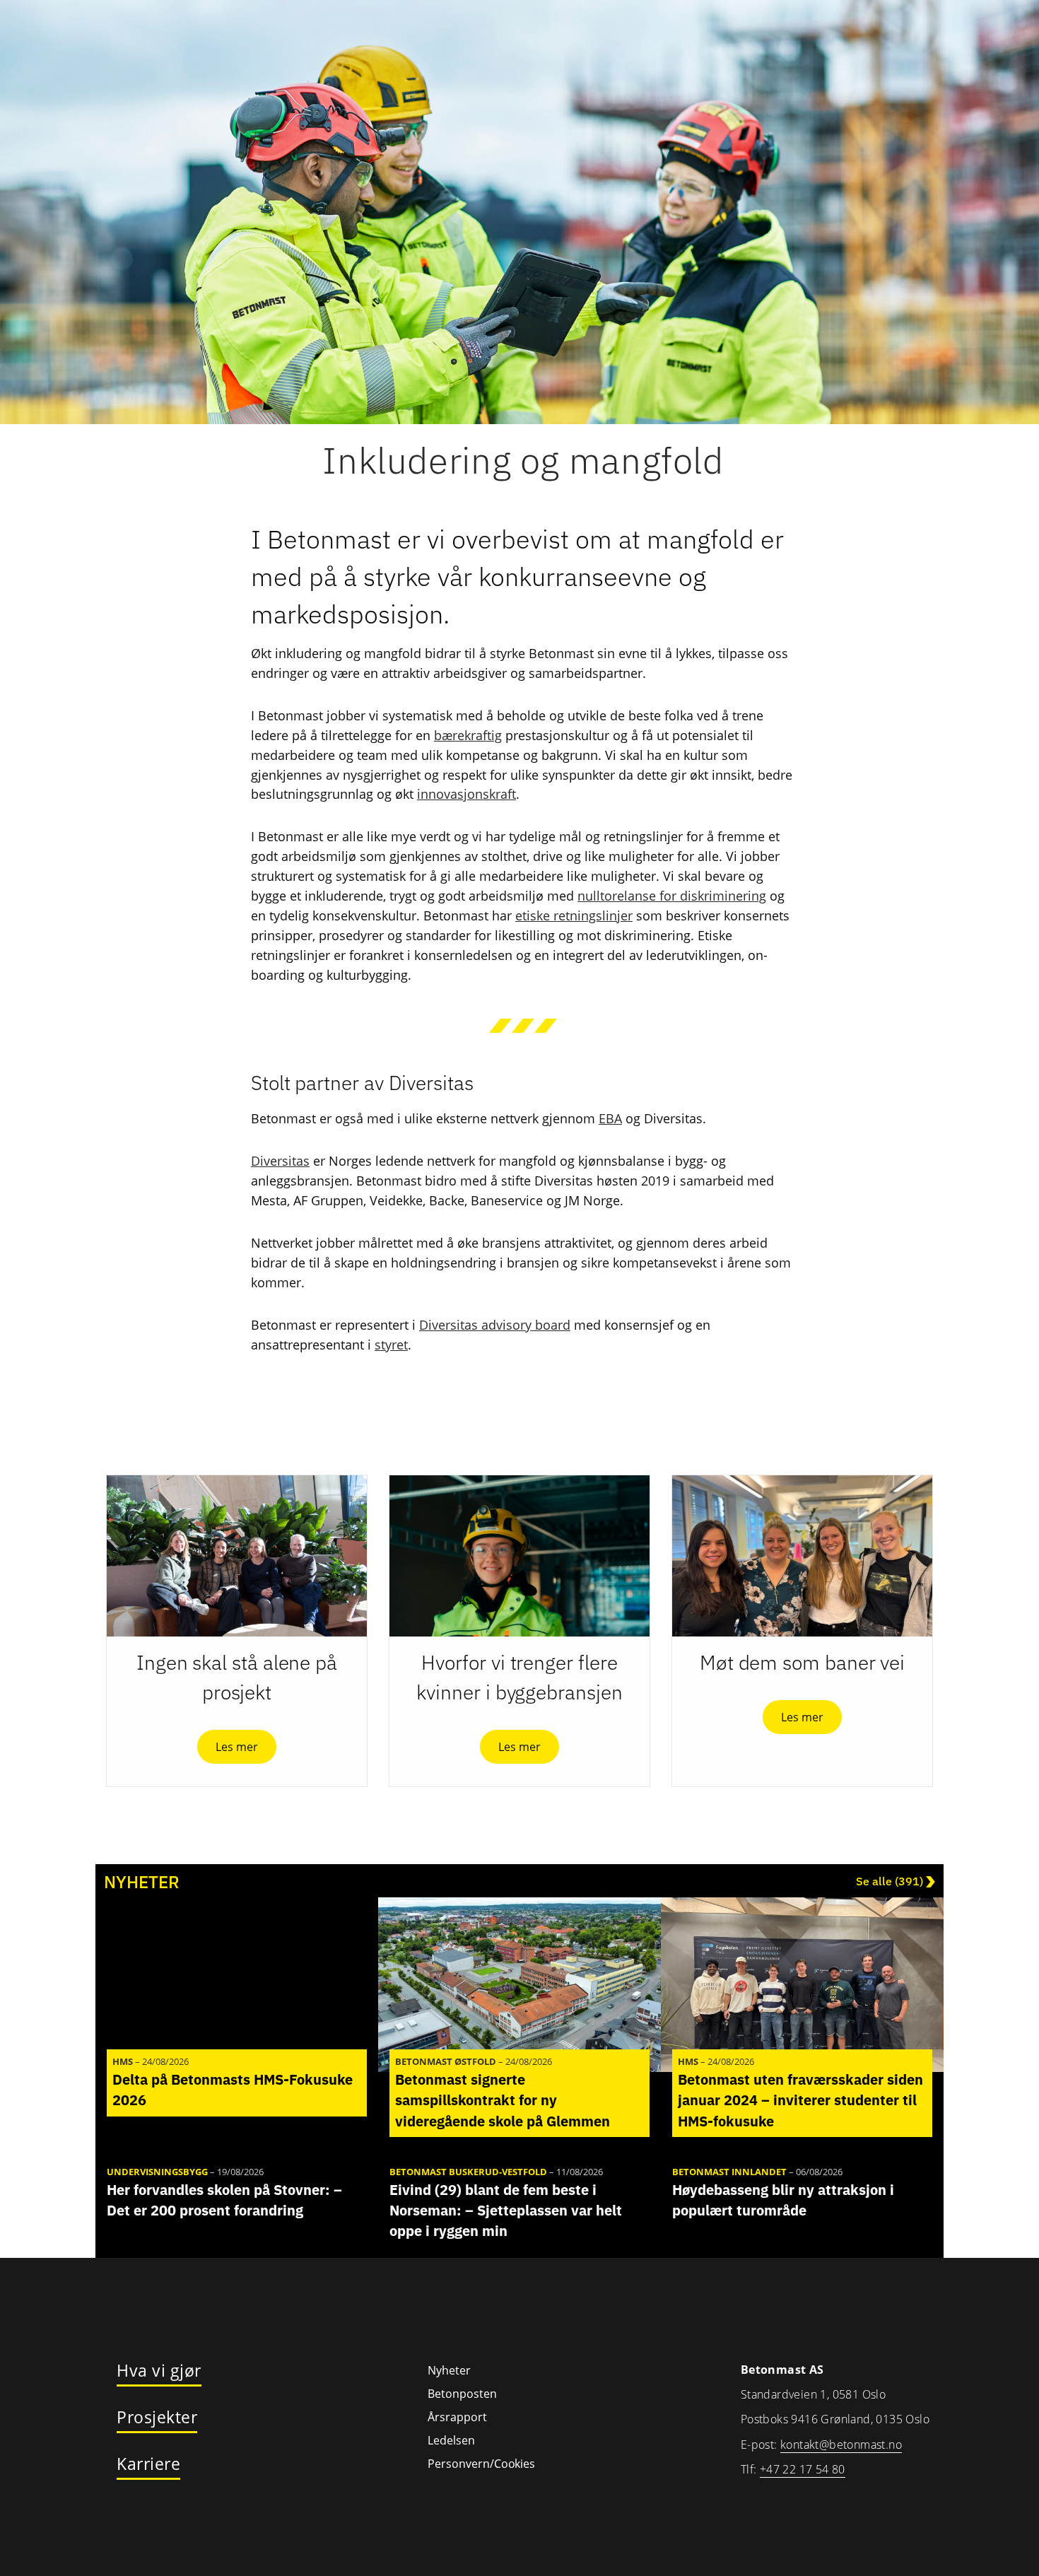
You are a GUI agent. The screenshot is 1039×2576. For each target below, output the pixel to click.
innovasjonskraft (466, 794)
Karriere (148, 2464)
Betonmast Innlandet (729, 2172)
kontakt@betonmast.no (841, 2445)
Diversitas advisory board (495, 1325)
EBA (610, 1118)
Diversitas (280, 1161)
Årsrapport (457, 2417)
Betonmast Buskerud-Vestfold (468, 2172)
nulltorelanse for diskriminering (672, 896)
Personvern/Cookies (481, 2464)
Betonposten (462, 2394)
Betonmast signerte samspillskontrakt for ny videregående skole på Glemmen (503, 2100)
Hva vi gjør (159, 2371)
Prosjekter (157, 2418)
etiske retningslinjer (574, 915)
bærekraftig (468, 735)
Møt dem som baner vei (802, 1662)
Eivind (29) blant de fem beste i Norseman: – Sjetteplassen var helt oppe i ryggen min (506, 2210)
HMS (123, 2061)
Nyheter (449, 2370)
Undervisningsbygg (157, 2172)
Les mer (237, 1747)
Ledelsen (451, 2440)
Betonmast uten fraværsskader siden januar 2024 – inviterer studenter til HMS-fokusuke (800, 2100)
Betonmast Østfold (446, 2061)
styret (391, 1345)
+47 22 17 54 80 (803, 2469)
